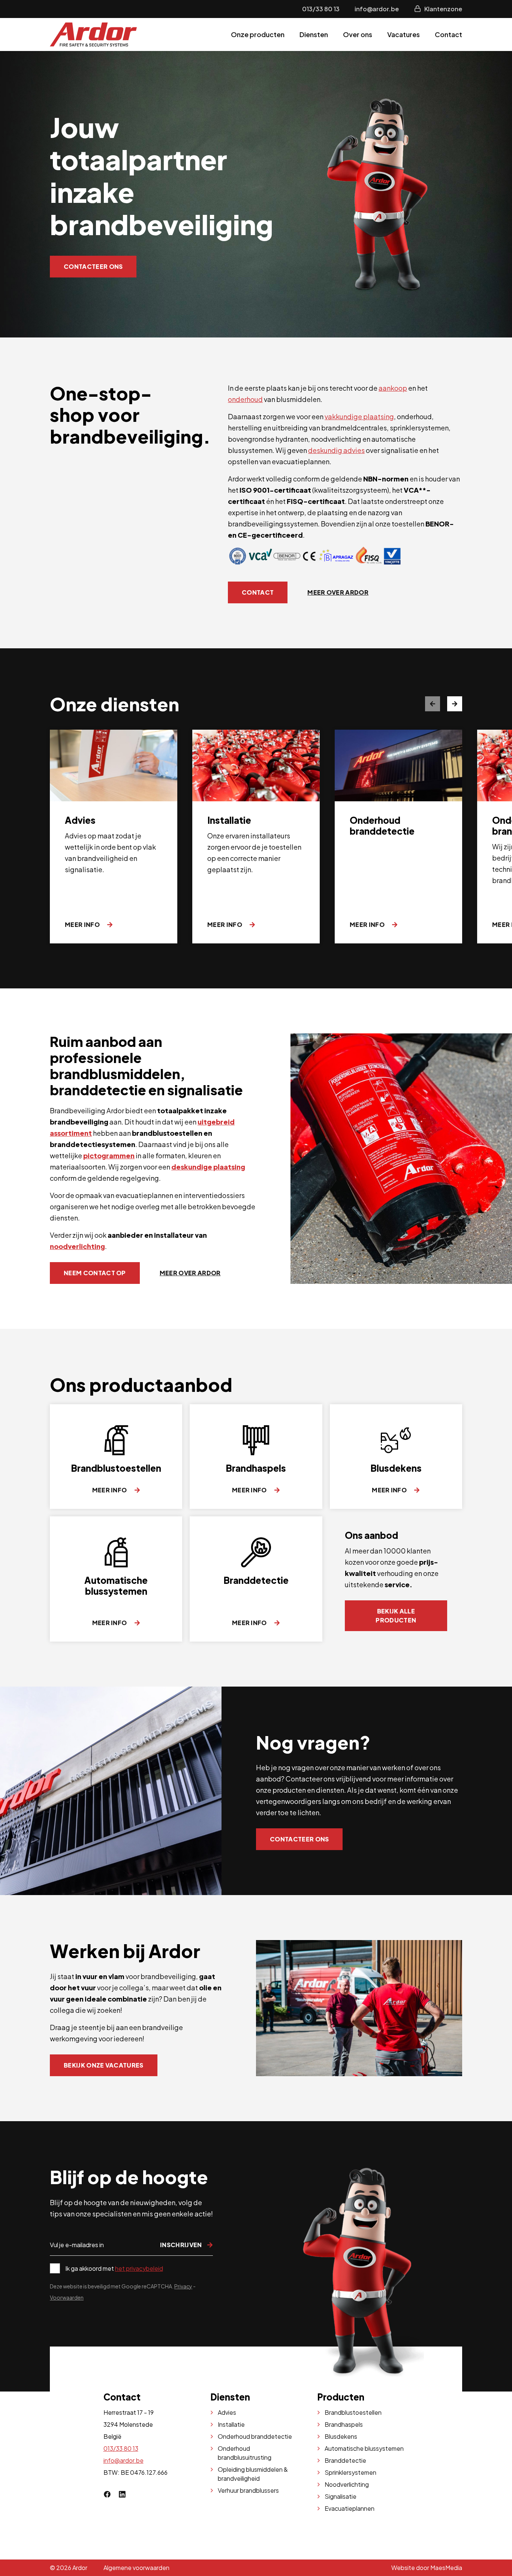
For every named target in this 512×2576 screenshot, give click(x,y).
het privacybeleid (139, 2268)
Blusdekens (341, 2436)
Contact (448, 34)
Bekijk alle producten (396, 1616)
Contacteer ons (93, 266)
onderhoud (245, 399)
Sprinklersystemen (350, 2472)
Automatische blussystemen (364, 2448)
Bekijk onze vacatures (104, 2065)
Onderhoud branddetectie (255, 2436)
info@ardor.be (377, 9)
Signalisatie (341, 2496)
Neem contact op (95, 1273)
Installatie (231, 2424)
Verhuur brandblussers (248, 2490)
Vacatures (403, 34)
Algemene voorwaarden (136, 2568)
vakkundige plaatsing (359, 416)
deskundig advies (336, 450)
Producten (341, 2397)
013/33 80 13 (321, 9)
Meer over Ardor (338, 592)
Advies (227, 2412)
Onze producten (258, 34)
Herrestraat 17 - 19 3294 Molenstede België (129, 2424)
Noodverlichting (347, 2484)
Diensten (314, 34)
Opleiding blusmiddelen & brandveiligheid (253, 2474)
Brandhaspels (344, 2424)
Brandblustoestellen (353, 2412)
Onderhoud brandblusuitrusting (245, 2453)
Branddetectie (345, 2460)
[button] (455, 704)
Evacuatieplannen (350, 2508)
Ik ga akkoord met (114, 2268)
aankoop (393, 388)
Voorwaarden (67, 2297)
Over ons (358, 34)
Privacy (183, 2286)
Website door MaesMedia (427, 2568)
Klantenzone (443, 9)
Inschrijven (182, 2245)
